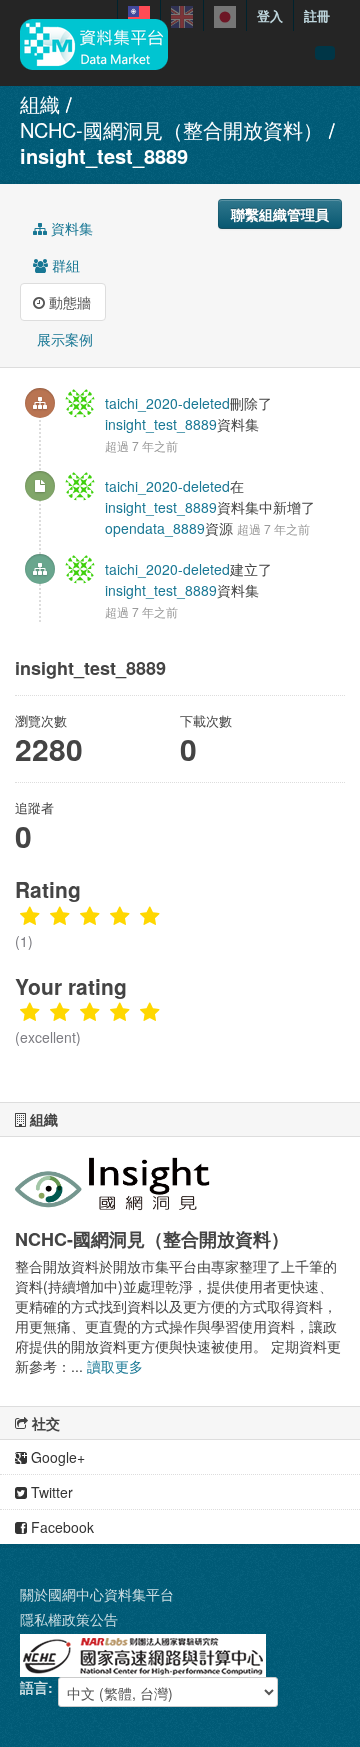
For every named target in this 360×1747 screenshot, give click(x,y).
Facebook (60, 1527)
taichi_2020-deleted (167, 403)
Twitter (50, 1492)
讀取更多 (115, 1366)
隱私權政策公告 (69, 1619)
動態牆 (68, 302)
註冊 (317, 15)
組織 (40, 103)
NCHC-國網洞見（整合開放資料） (171, 129)
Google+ (56, 1457)
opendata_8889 (155, 528)
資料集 (70, 228)
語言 (34, 1687)
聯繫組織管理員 (280, 214)
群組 (64, 265)
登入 (270, 15)
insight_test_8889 (104, 155)
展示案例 (63, 339)
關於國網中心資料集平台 (97, 1594)
